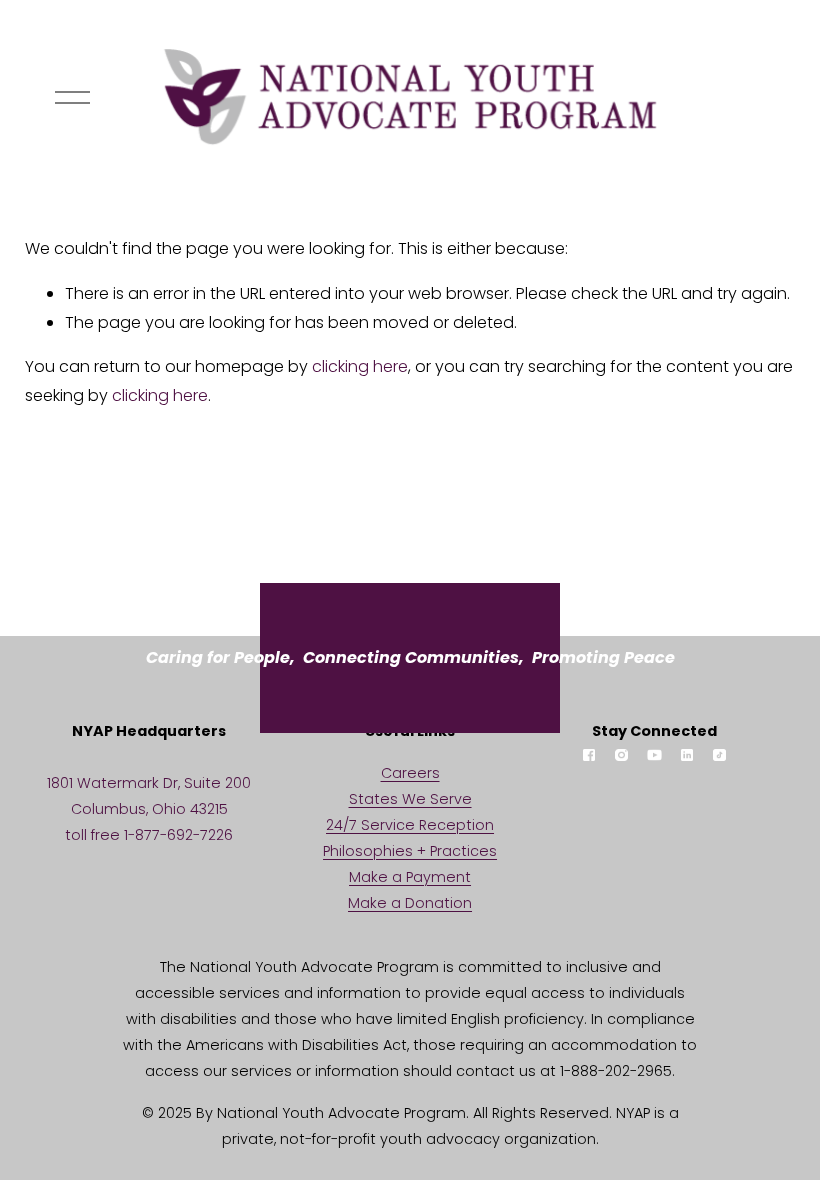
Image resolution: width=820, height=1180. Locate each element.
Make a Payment (410, 877)
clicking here (360, 366)
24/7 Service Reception (410, 825)
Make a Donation (410, 903)
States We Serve (410, 799)
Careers (410, 773)
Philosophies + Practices (410, 851)
